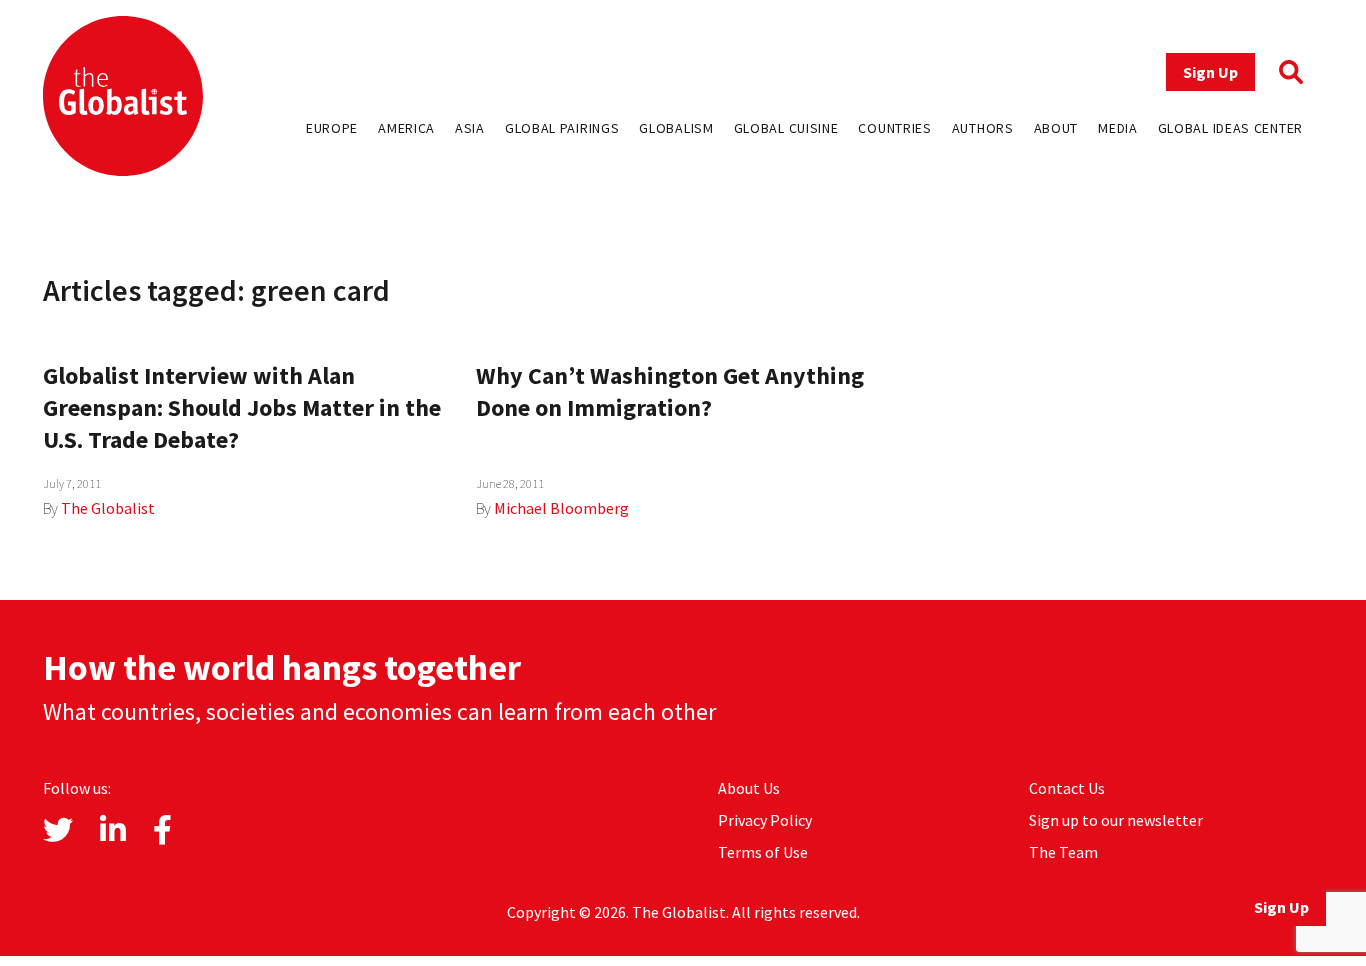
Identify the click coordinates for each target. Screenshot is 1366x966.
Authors (983, 128)
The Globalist (108, 508)
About (1056, 128)
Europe (332, 128)
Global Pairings (562, 128)
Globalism (676, 128)
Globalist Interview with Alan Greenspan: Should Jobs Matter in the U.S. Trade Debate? (242, 407)
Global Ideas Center (1230, 128)
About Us (749, 788)
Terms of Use (763, 852)
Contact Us (1067, 788)
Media (1118, 128)
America (406, 128)
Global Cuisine (786, 128)
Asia (470, 128)
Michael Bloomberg (561, 508)
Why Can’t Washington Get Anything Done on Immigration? (670, 391)
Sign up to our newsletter (1116, 820)
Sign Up (1210, 72)
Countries (894, 128)
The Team (1063, 852)
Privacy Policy (765, 820)
